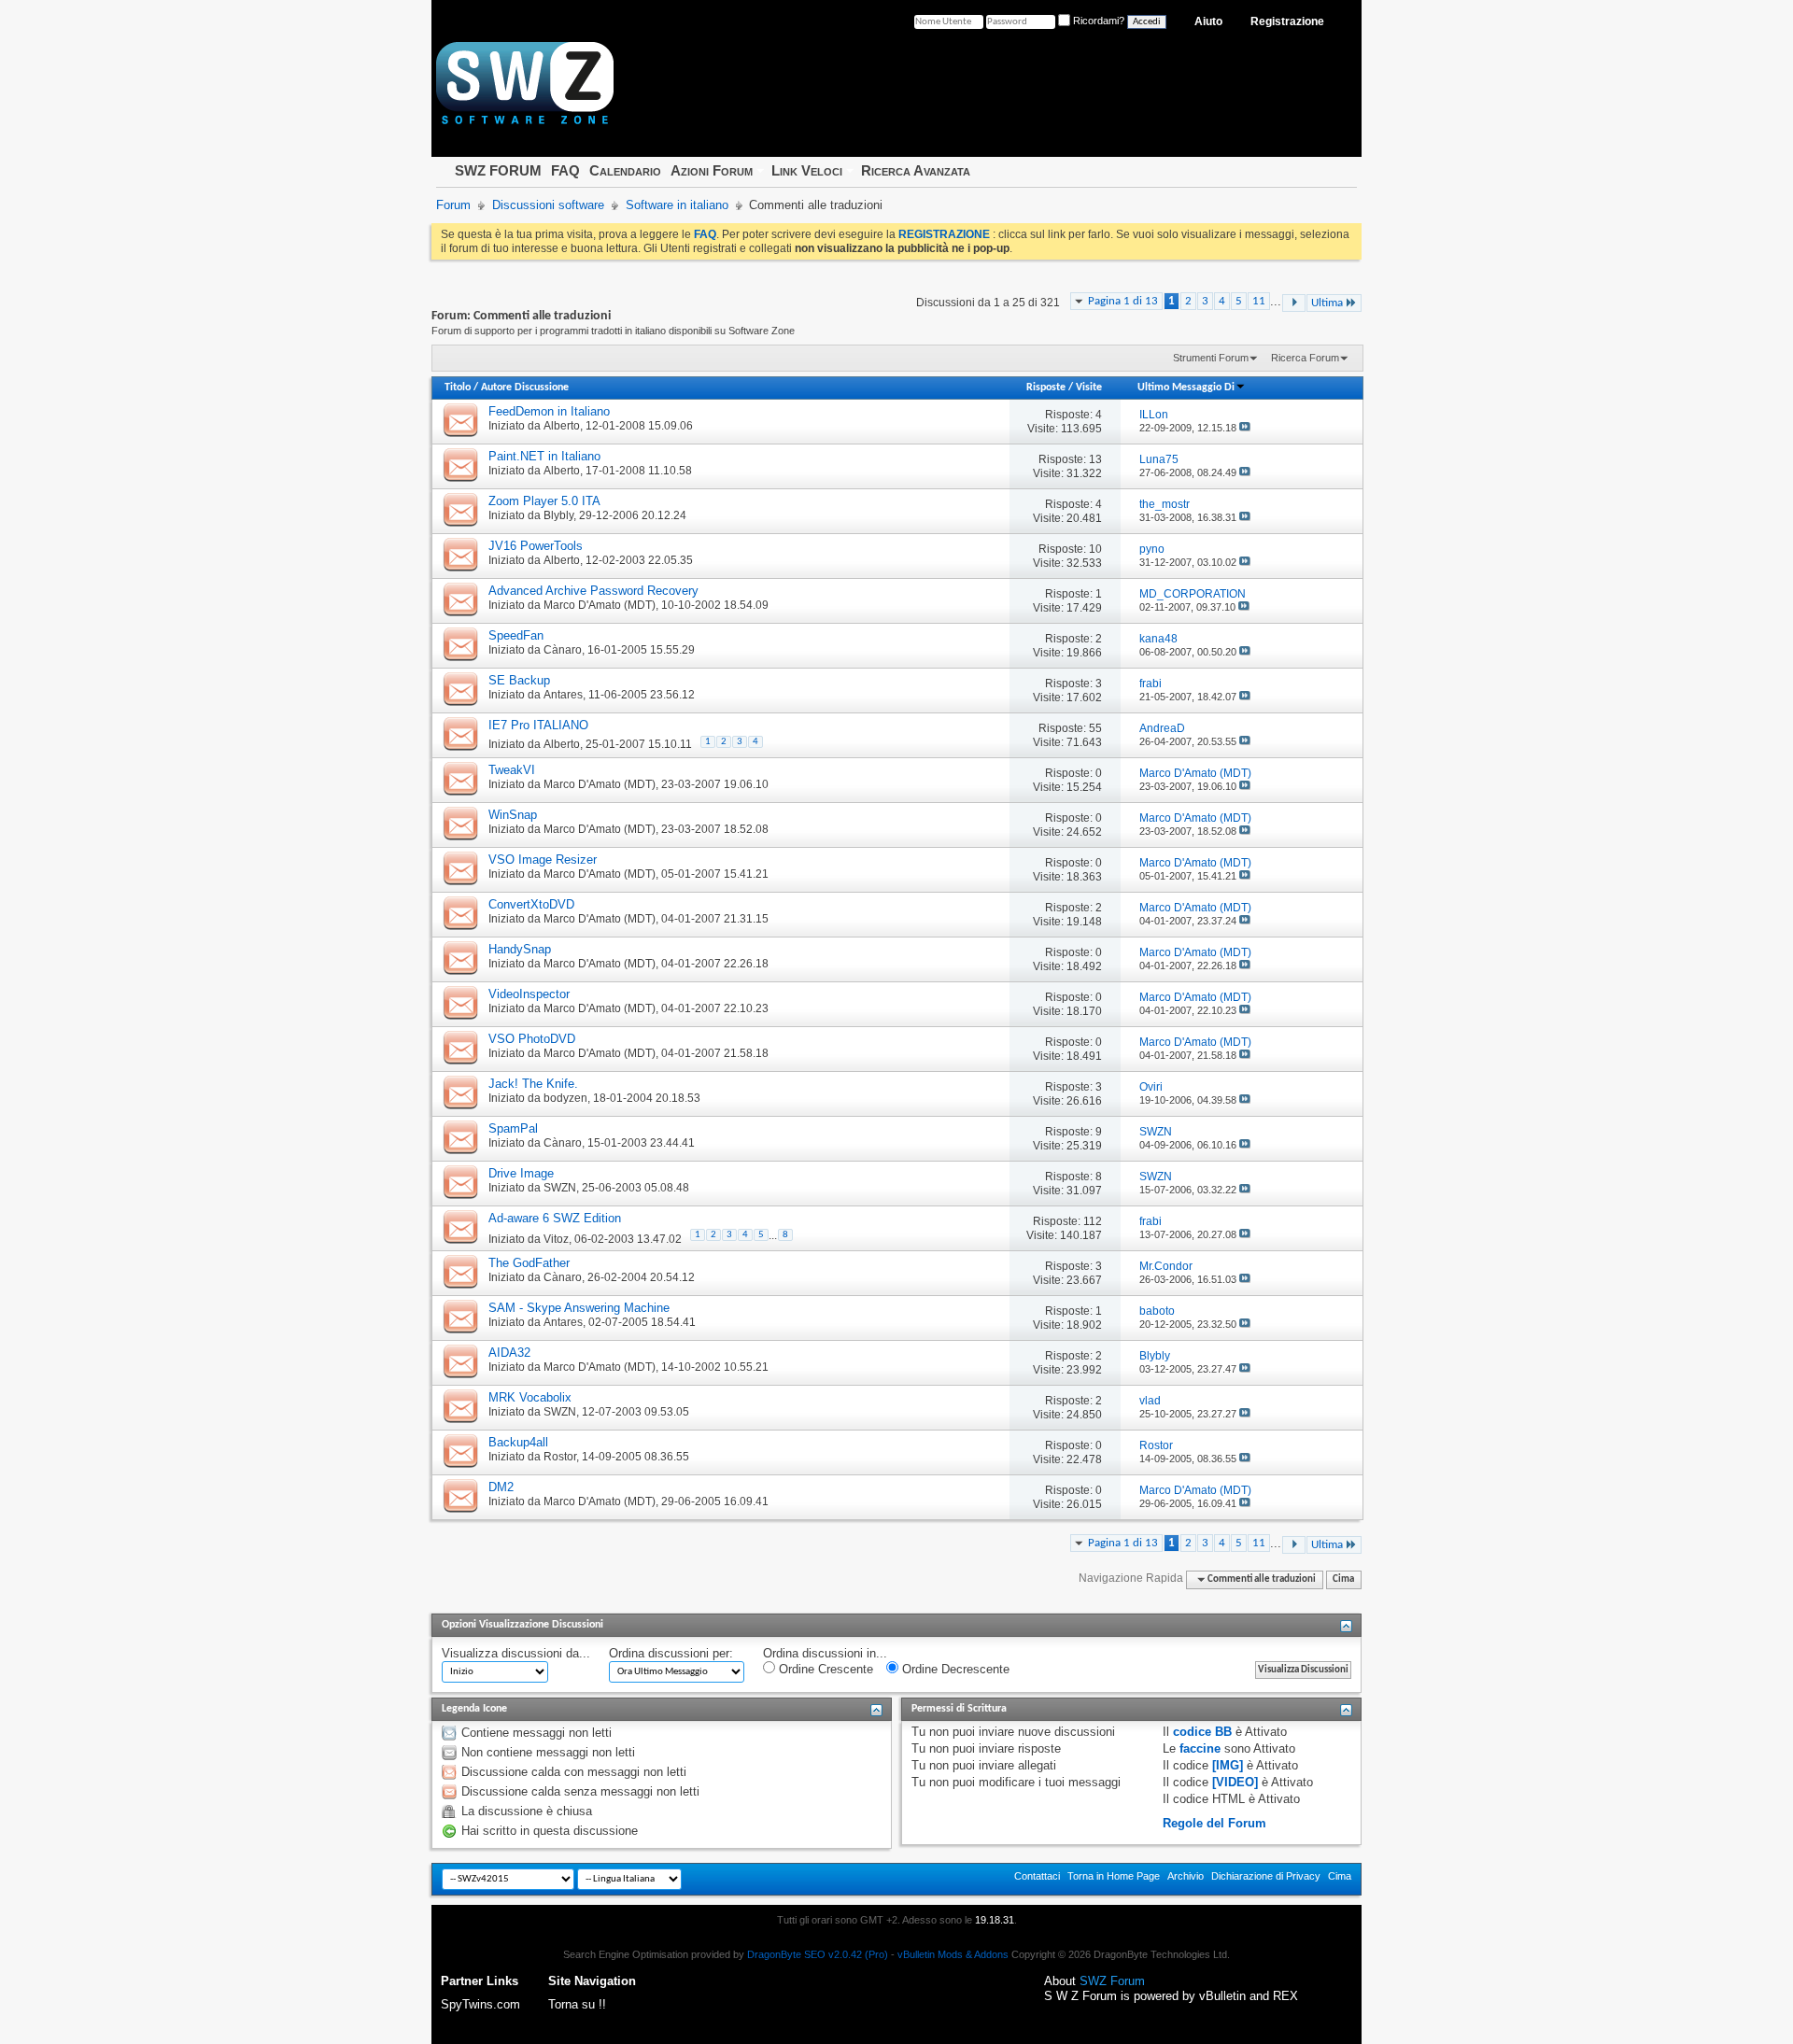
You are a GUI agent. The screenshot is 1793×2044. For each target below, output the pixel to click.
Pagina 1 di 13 (1123, 301)
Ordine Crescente (824, 1669)
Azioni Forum (712, 170)
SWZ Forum (1112, 1981)
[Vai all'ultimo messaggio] (1245, 428)
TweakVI (512, 770)
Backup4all (518, 1442)
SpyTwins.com (480, 2004)
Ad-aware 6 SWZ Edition (555, 1218)
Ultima (1327, 303)
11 (1259, 301)
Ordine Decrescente (954, 1669)
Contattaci (1037, 1876)
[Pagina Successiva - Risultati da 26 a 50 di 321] (1294, 303)
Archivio (1186, 1876)
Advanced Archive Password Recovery (593, 591)
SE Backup (519, 680)
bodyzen (565, 1098)
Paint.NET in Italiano (544, 456)
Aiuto (1208, 21)
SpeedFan (516, 635)
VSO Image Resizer (543, 860)
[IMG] (1228, 1765)
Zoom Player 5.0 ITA (544, 501)
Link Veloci (807, 170)
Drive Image (521, 1173)
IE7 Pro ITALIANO (538, 725)
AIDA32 (509, 1353)
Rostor (560, 1457)
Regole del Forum (1214, 1823)
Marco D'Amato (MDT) (600, 605)
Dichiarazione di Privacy (1266, 1876)
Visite (1089, 388)
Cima (1343, 1579)
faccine (1200, 1748)
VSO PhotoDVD (532, 1039)
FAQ (565, 170)
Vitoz (556, 1239)
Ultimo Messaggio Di (1186, 388)
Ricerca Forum (1305, 358)
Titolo (458, 388)
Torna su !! (577, 2004)
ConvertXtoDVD (531, 904)
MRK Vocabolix (530, 1397)
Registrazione (1287, 21)
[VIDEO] (1235, 1782)
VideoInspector (529, 994)
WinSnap (513, 815)
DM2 (501, 1487)
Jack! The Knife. (533, 1084)
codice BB (1202, 1732)
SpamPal (513, 1128)
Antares (563, 695)
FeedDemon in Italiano (549, 411)
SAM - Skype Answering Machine (579, 1308)
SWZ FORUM (498, 170)
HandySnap (520, 949)
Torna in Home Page (1114, 1876)
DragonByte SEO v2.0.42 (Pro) (818, 1954)
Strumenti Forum (1211, 358)
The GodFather (529, 1263)
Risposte (1046, 388)
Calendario (625, 170)
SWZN (560, 1188)
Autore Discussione (525, 388)
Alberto (562, 426)
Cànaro (563, 650)
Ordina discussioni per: (671, 1653)
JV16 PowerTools (536, 546)
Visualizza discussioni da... (516, 1653)
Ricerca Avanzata (916, 170)
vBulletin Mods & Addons (953, 1954)
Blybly (558, 515)
